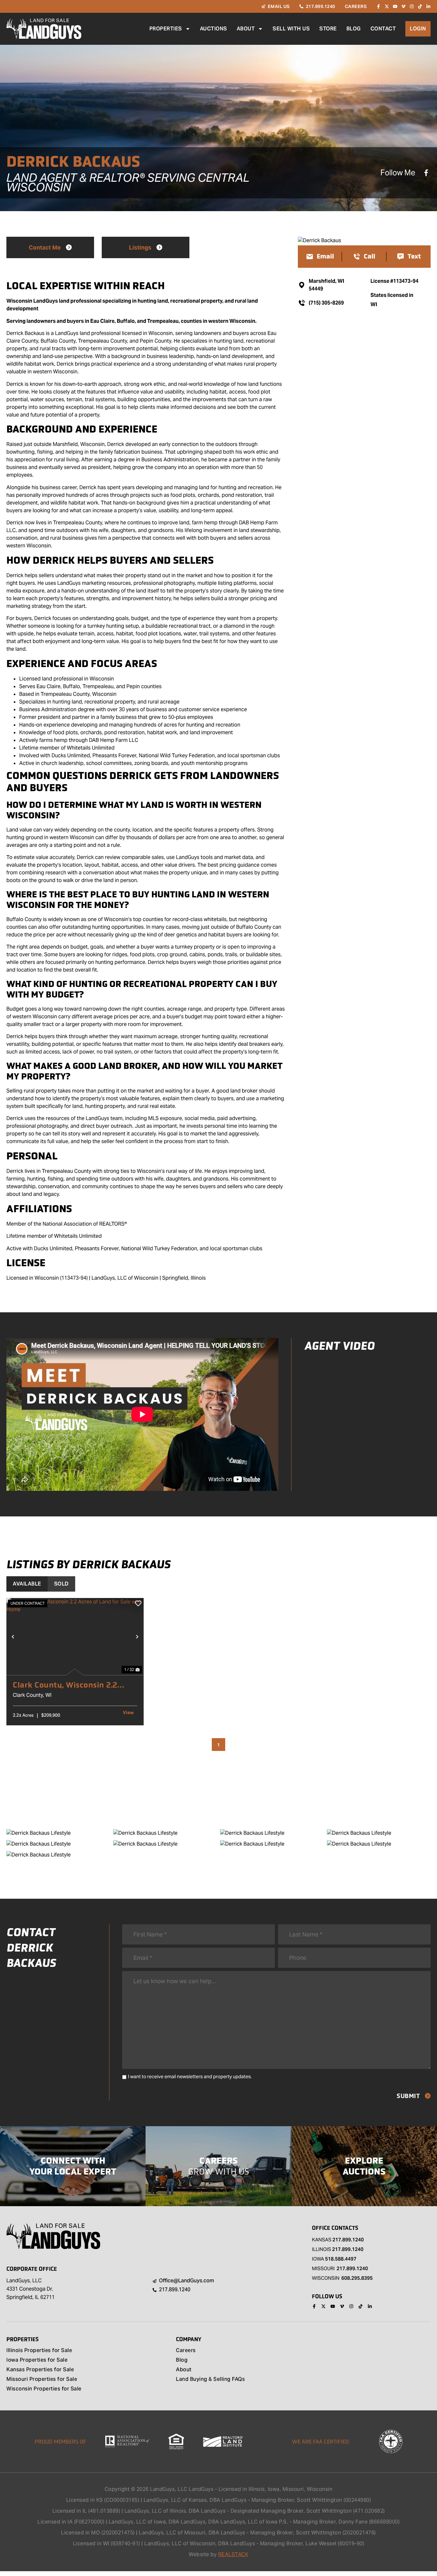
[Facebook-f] (378, 6)
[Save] (138, 1603)
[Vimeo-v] (403, 6)
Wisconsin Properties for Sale (44, 2389)
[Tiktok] (420, 6)
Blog (354, 29)
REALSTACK (233, 2554)
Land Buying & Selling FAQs (210, 2380)
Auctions (214, 29)
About (246, 29)
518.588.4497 (341, 2259)
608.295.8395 (357, 2278)
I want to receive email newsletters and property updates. (190, 2076)
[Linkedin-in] (428, 6)
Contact (383, 29)
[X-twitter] (387, 6)
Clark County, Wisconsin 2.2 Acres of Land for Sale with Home (65, 1685)
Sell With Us (291, 29)
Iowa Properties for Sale (37, 2360)
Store (328, 29)
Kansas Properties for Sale (40, 2370)
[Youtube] (395, 6)
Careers (186, 2351)
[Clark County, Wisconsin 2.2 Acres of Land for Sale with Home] (75, 1637)
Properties (166, 29)
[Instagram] (412, 6)
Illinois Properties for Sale (39, 2351)
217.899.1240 (348, 2240)
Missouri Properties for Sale (42, 2380)
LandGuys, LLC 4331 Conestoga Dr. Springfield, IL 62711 (31, 2289)
